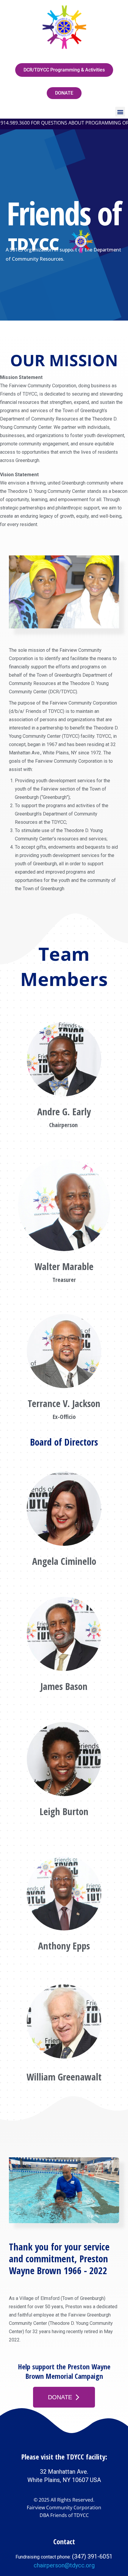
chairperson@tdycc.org (64, 2565)
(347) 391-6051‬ (92, 2556)
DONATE (60, 2397)
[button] (120, 112)
